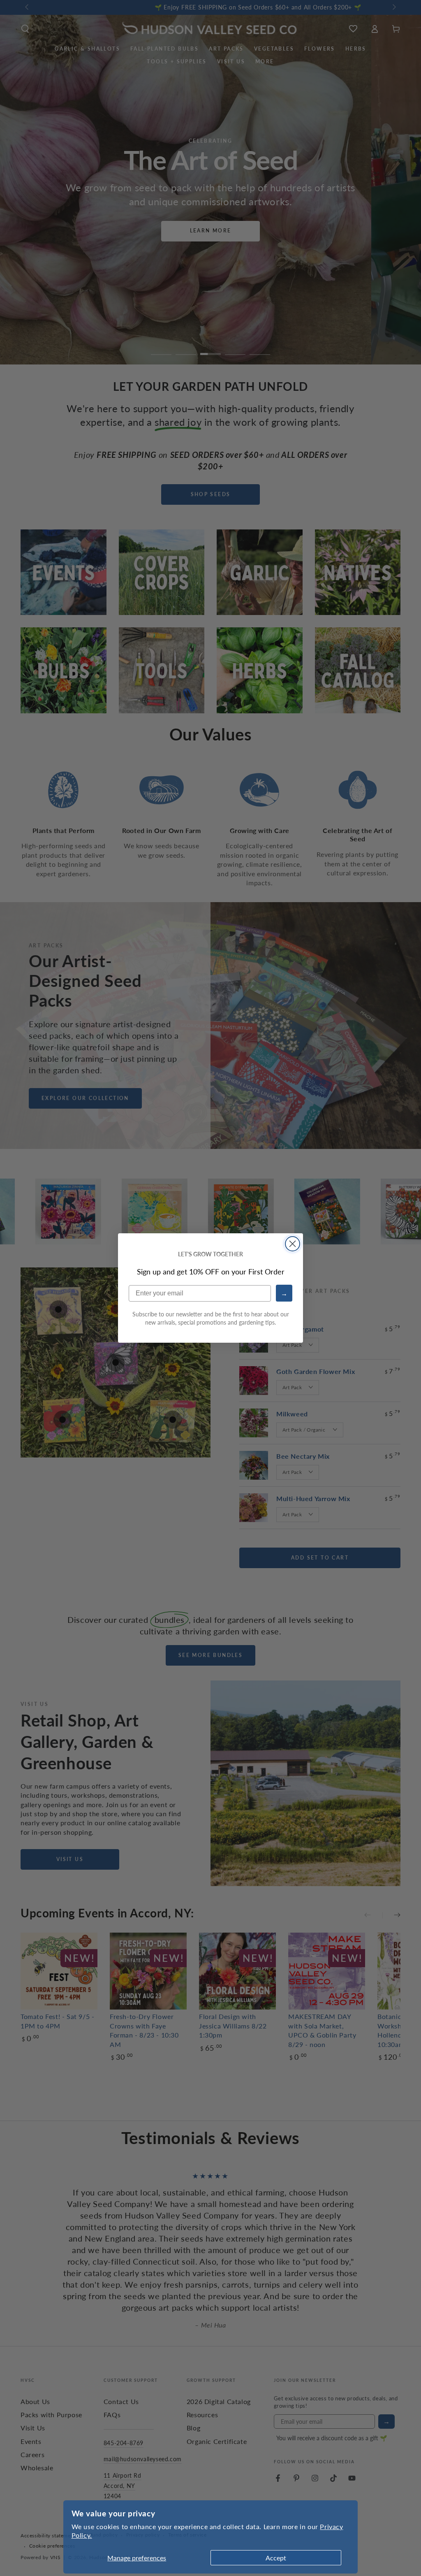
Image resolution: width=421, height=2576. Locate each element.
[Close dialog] (293, 1244)
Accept (276, 2558)
